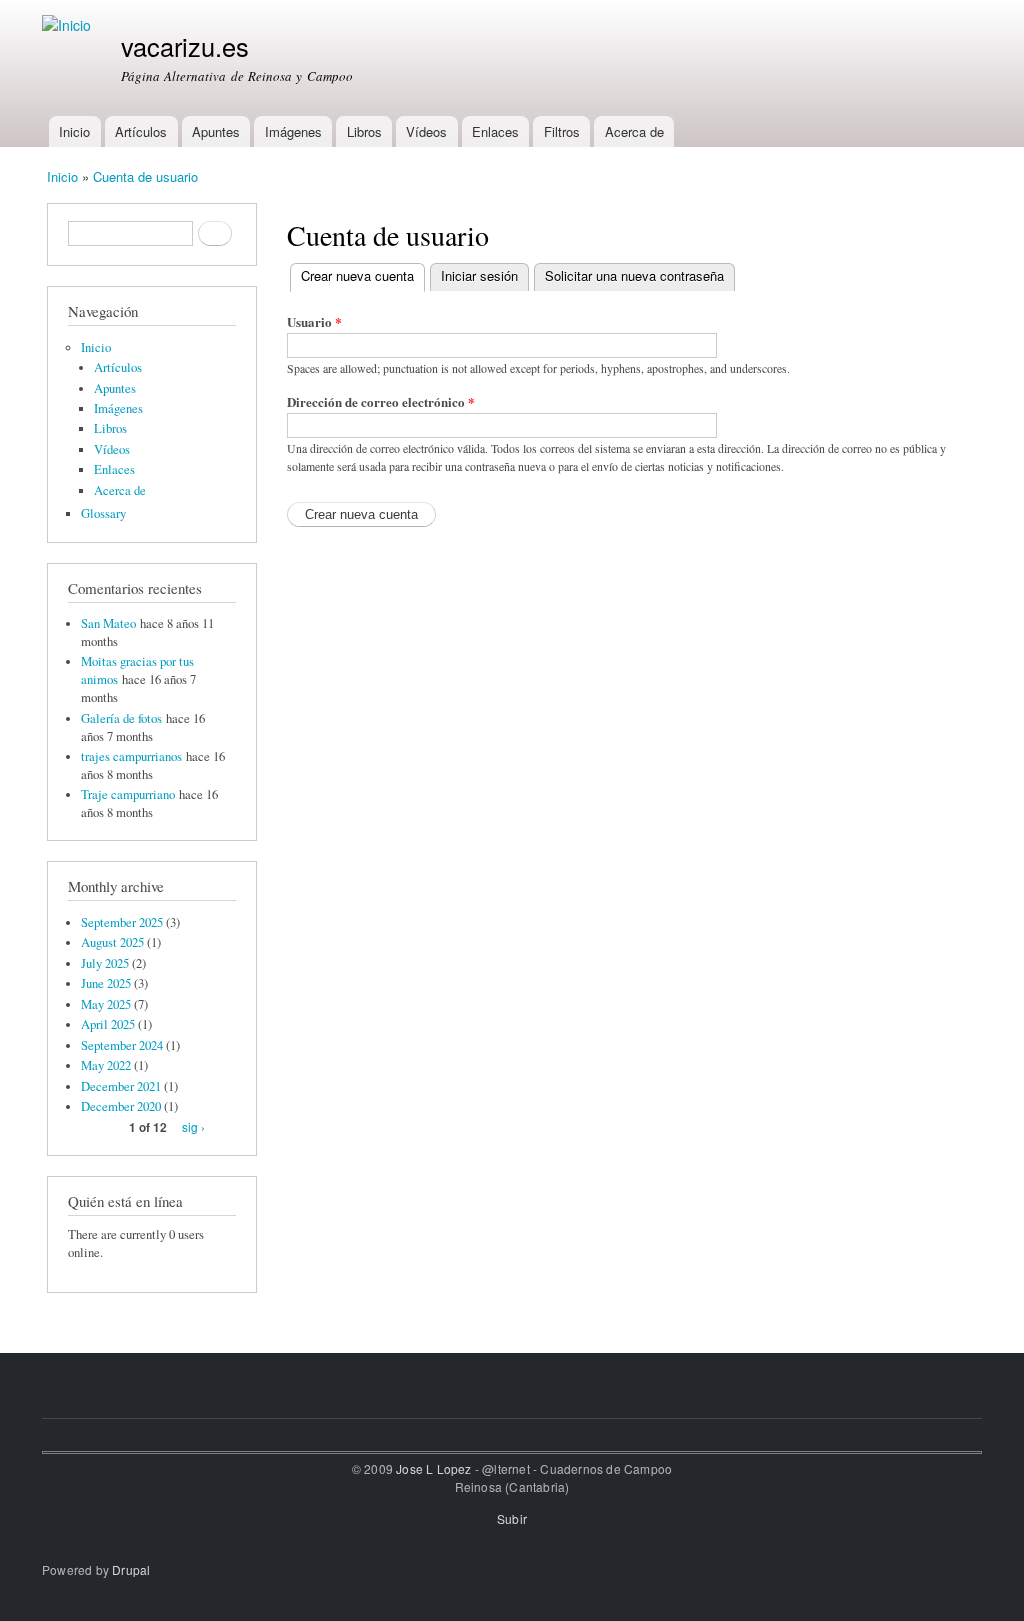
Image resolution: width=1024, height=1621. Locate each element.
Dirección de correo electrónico (381, 401)
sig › (193, 1126)
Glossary (103, 513)
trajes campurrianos (131, 756)
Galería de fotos (121, 718)
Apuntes (216, 131)
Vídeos (426, 131)
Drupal (131, 1569)
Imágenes (293, 131)
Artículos (141, 131)
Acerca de (634, 131)
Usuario (314, 321)
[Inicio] (69, 25)
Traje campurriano (128, 794)
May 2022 (106, 1065)
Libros (364, 131)
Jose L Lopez (433, 1468)
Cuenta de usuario (145, 176)
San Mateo (108, 623)
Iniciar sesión (479, 275)
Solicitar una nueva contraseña (634, 275)
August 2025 (112, 942)
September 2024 (122, 1045)
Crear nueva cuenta (363, 275)
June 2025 (106, 983)
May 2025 (106, 1004)
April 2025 (108, 1024)
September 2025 (122, 922)
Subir (512, 1518)
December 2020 (121, 1106)
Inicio (74, 131)
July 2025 (105, 963)
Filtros (562, 131)
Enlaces (495, 131)
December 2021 (121, 1086)
